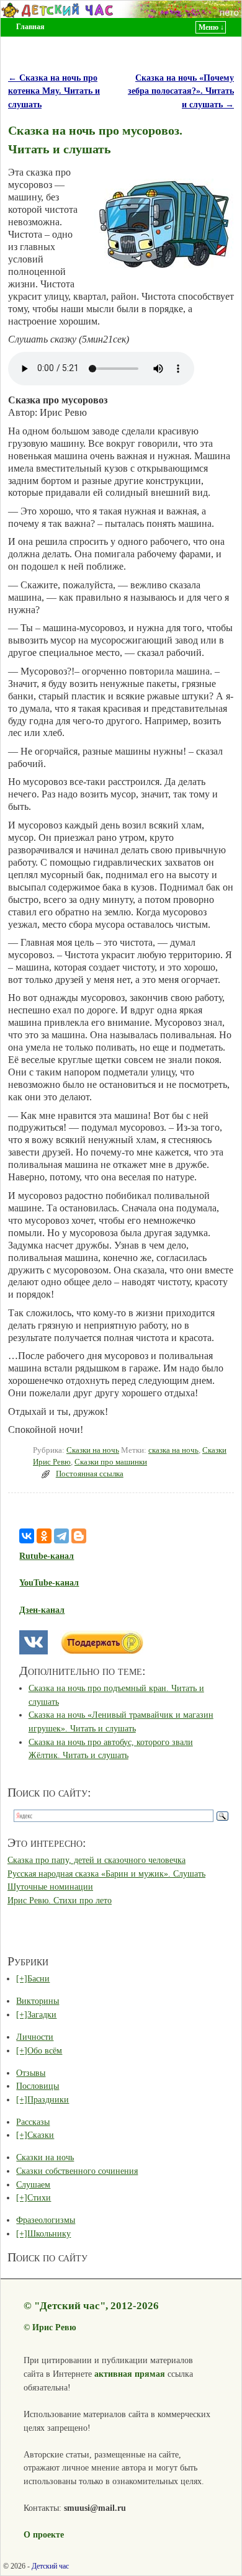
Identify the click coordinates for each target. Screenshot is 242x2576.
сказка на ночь (173, 1450)
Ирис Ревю (54, 2327)
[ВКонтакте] (27, 1536)
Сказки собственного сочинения (77, 2171)
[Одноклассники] (44, 1536)
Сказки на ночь (93, 1450)
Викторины (38, 2001)
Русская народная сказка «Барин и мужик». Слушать (106, 1874)
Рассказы (33, 2122)
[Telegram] (61, 1536)
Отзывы (31, 2073)
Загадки (42, 2014)
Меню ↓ (211, 27)
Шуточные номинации (50, 1887)
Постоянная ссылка (90, 1474)
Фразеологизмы (46, 2220)
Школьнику (49, 2233)
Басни (38, 1978)
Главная (30, 27)
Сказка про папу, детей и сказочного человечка (96, 1860)
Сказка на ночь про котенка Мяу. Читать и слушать (54, 91)
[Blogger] (79, 1536)
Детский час (50, 2566)
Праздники (48, 2099)
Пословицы (38, 2086)
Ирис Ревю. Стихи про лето (60, 1900)
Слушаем (33, 2184)
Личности (35, 2037)
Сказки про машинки (111, 1462)
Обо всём (45, 2050)
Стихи (39, 2197)
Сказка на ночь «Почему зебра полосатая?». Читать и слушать (181, 91)
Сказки (41, 2135)
